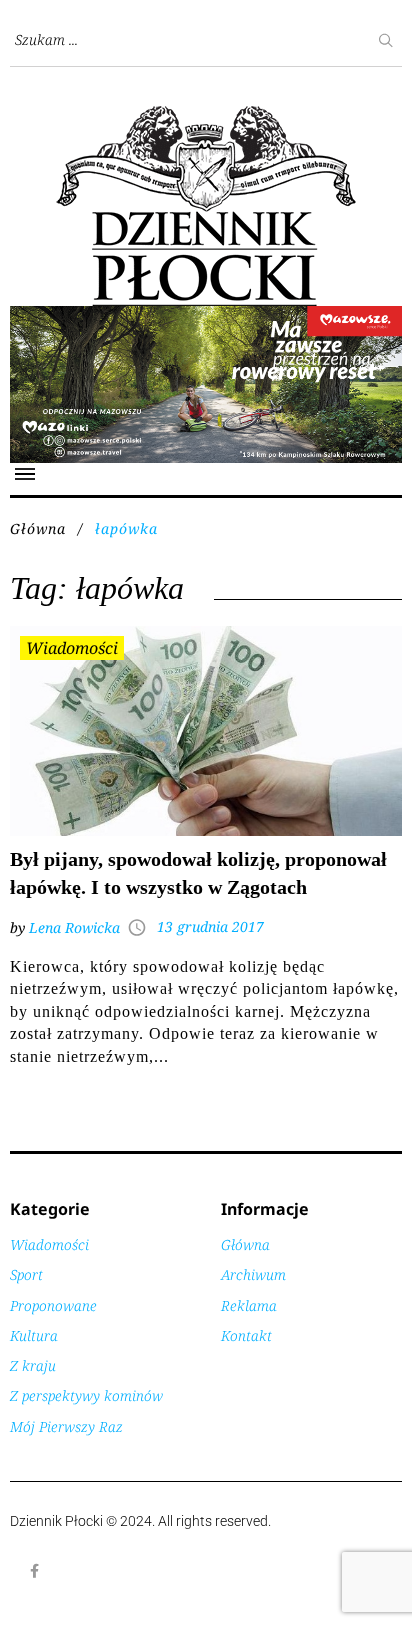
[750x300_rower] (206, 316)
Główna (38, 528)
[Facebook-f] (35, 1571)
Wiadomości (72, 648)
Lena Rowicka (74, 927)
